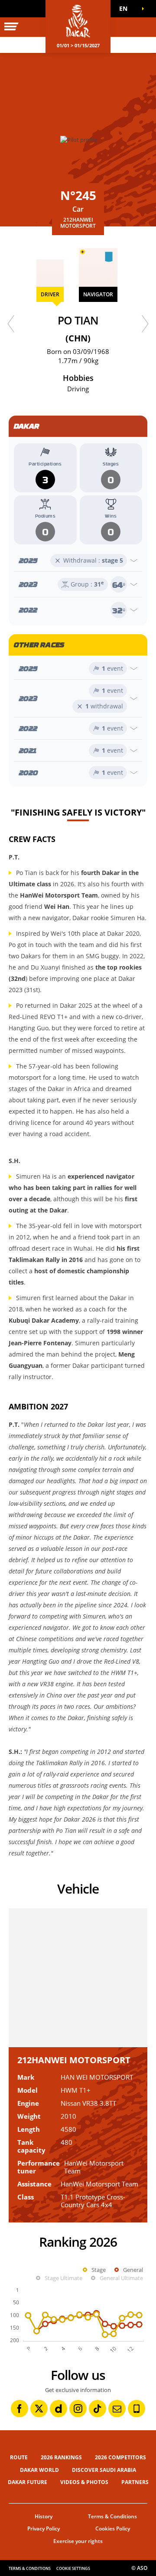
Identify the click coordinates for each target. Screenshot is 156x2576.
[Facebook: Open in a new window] (19, 2409)
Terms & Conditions (112, 2516)
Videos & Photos (84, 2482)
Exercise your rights (78, 2541)
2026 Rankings (61, 2457)
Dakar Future (28, 2482)
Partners (135, 2482)
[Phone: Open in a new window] (136, 2409)
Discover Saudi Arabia (104, 2470)
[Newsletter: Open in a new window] (117, 2409)
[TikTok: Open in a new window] (97, 2409)
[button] (126, 9)
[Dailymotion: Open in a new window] (58, 2409)
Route (19, 2457)
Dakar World (39, 2470)
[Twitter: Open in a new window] (39, 2409)
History (44, 2516)
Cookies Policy (113, 2528)
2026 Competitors (120, 2457)
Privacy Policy (44, 2528)
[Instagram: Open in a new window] (78, 2409)
